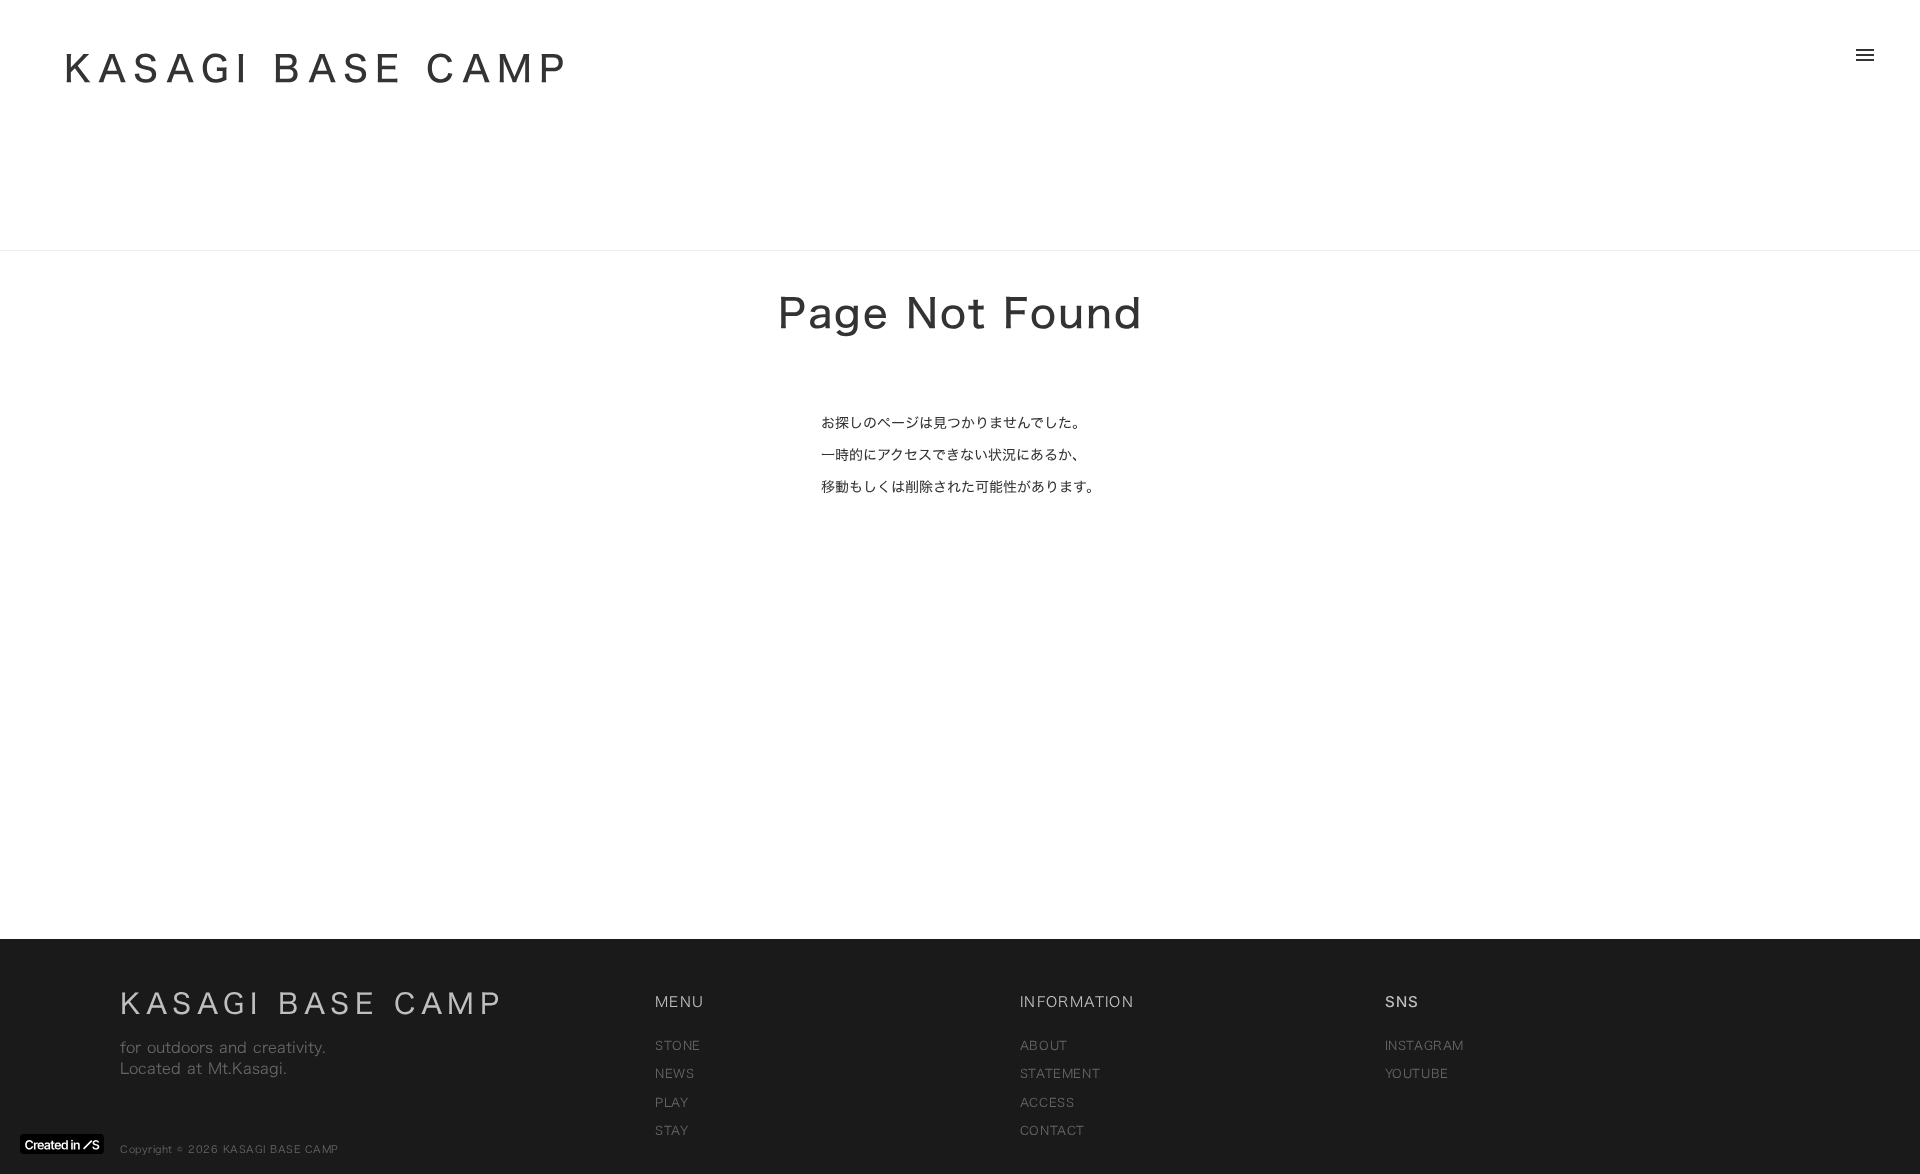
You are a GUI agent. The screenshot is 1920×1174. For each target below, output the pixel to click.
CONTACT (1052, 1130)
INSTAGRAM (1424, 1045)
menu (1865, 55)
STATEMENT (1060, 1073)
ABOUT (1044, 1045)
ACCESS (1047, 1102)
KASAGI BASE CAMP (312, 1003)
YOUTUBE (1417, 1073)
